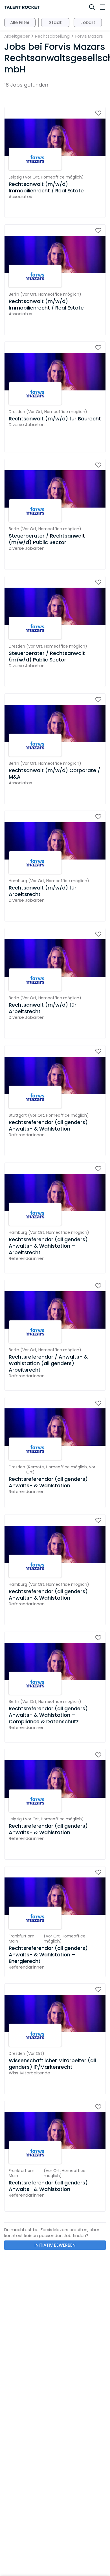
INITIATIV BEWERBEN (55, 2245)
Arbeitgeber (17, 36)
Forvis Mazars (89, 36)
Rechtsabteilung (52, 36)
